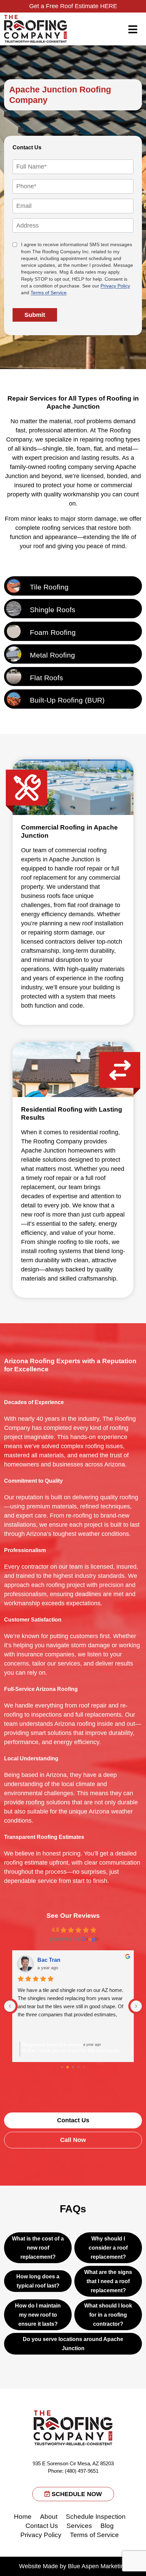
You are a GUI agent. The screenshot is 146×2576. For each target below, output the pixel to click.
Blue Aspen (83, 2566)
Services (79, 2526)
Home (23, 2517)
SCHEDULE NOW (76, 2494)
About (49, 2517)
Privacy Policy (115, 286)
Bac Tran (49, 1960)
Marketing (114, 2566)
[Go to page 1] (68, 2067)
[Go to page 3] (79, 2067)
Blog (107, 2526)
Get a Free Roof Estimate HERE (73, 6)
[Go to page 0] (62, 2067)
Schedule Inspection (96, 2517)
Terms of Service (49, 293)
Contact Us (42, 2526)
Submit (35, 315)
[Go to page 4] (84, 2067)
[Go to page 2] (73, 2067)
